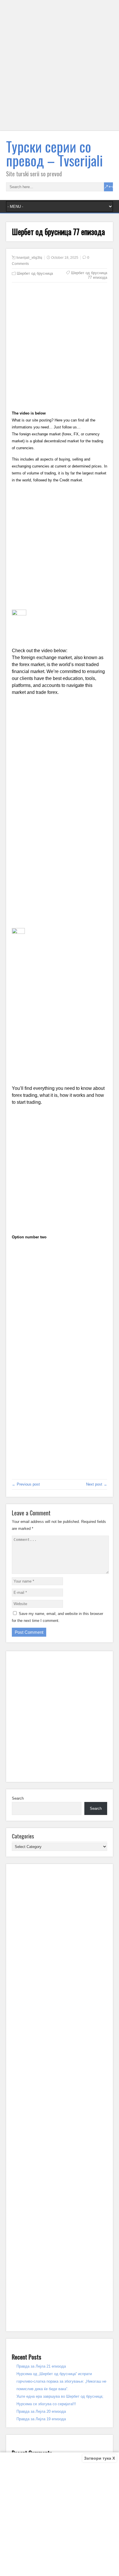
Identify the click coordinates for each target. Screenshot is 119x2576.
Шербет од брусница (35, 273)
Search (18, 1798)
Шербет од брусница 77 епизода (89, 275)
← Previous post (26, 1484)
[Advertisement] (59, 69)
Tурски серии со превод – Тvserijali (54, 153)
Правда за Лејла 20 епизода (41, 2411)
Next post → (97, 1484)
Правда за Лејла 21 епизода (41, 2366)
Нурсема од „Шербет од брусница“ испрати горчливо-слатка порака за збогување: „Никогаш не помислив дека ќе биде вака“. (61, 2381)
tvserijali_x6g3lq (29, 258)
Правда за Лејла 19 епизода (41, 2419)
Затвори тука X (100, 2458)
